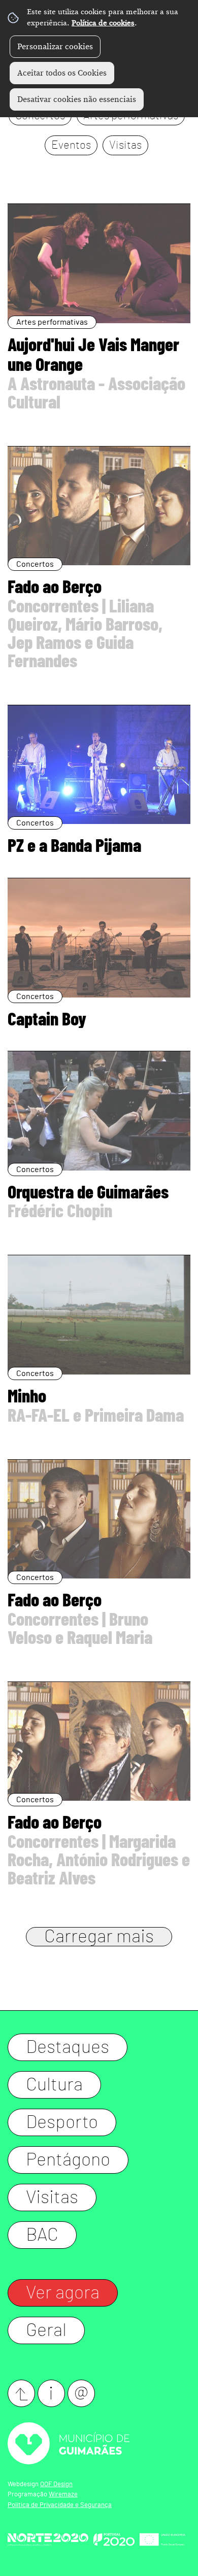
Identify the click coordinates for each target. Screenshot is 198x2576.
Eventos (71, 145)
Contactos (51, 2393)
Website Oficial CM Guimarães (99, 2443)
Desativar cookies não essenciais (77, 99)
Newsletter (81, 2393)
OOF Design (56, 2484)
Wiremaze (63, 2495)
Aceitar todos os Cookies (62, 73)
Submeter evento (21, 2393)
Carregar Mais (99, 1937)
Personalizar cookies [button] (55, 47)
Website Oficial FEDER (162, 2539)
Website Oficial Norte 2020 (48, 2539)
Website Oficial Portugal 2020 (114, 2539)
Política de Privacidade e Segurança (60, 2505)
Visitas (125, 145)
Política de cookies (103, 23)
